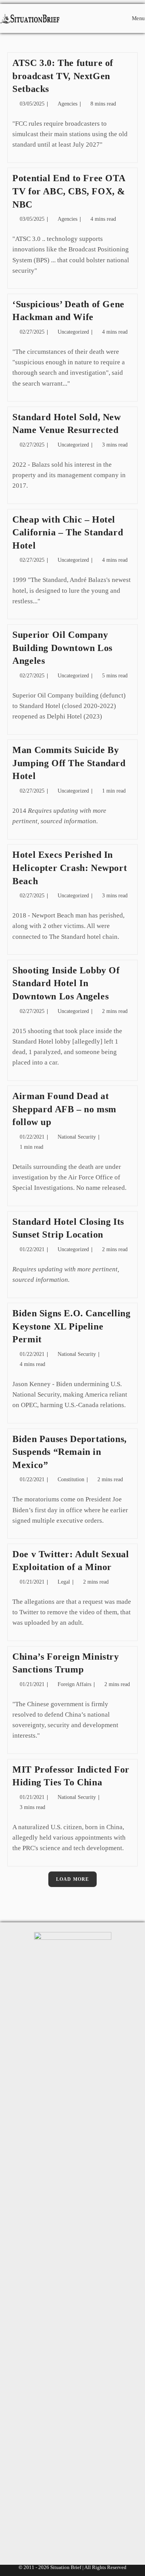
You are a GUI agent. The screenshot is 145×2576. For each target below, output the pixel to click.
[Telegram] (108, 2534)
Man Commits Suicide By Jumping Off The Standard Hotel (69, 763)
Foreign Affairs (74, 1684)
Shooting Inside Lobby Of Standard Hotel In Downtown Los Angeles (66, 983)
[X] (37, 2534)
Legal (64, 1582)
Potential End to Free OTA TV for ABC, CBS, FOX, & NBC (69, 191)
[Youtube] (61, 2534)
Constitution (71, 1479)
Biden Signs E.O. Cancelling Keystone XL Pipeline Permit (71, 1326)
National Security (77, 1137)
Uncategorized (73, 332)
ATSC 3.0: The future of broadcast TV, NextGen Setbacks (63, 76)
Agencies (67, 104)
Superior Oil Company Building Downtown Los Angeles (62, 648)
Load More (73, 1879)
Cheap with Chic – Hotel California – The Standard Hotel (68, 532)
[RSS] (84, 2534)
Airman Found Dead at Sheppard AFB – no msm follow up (64, 1109)
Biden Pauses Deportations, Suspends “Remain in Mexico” (70, 1452)
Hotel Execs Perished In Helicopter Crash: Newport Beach (70, 868)
